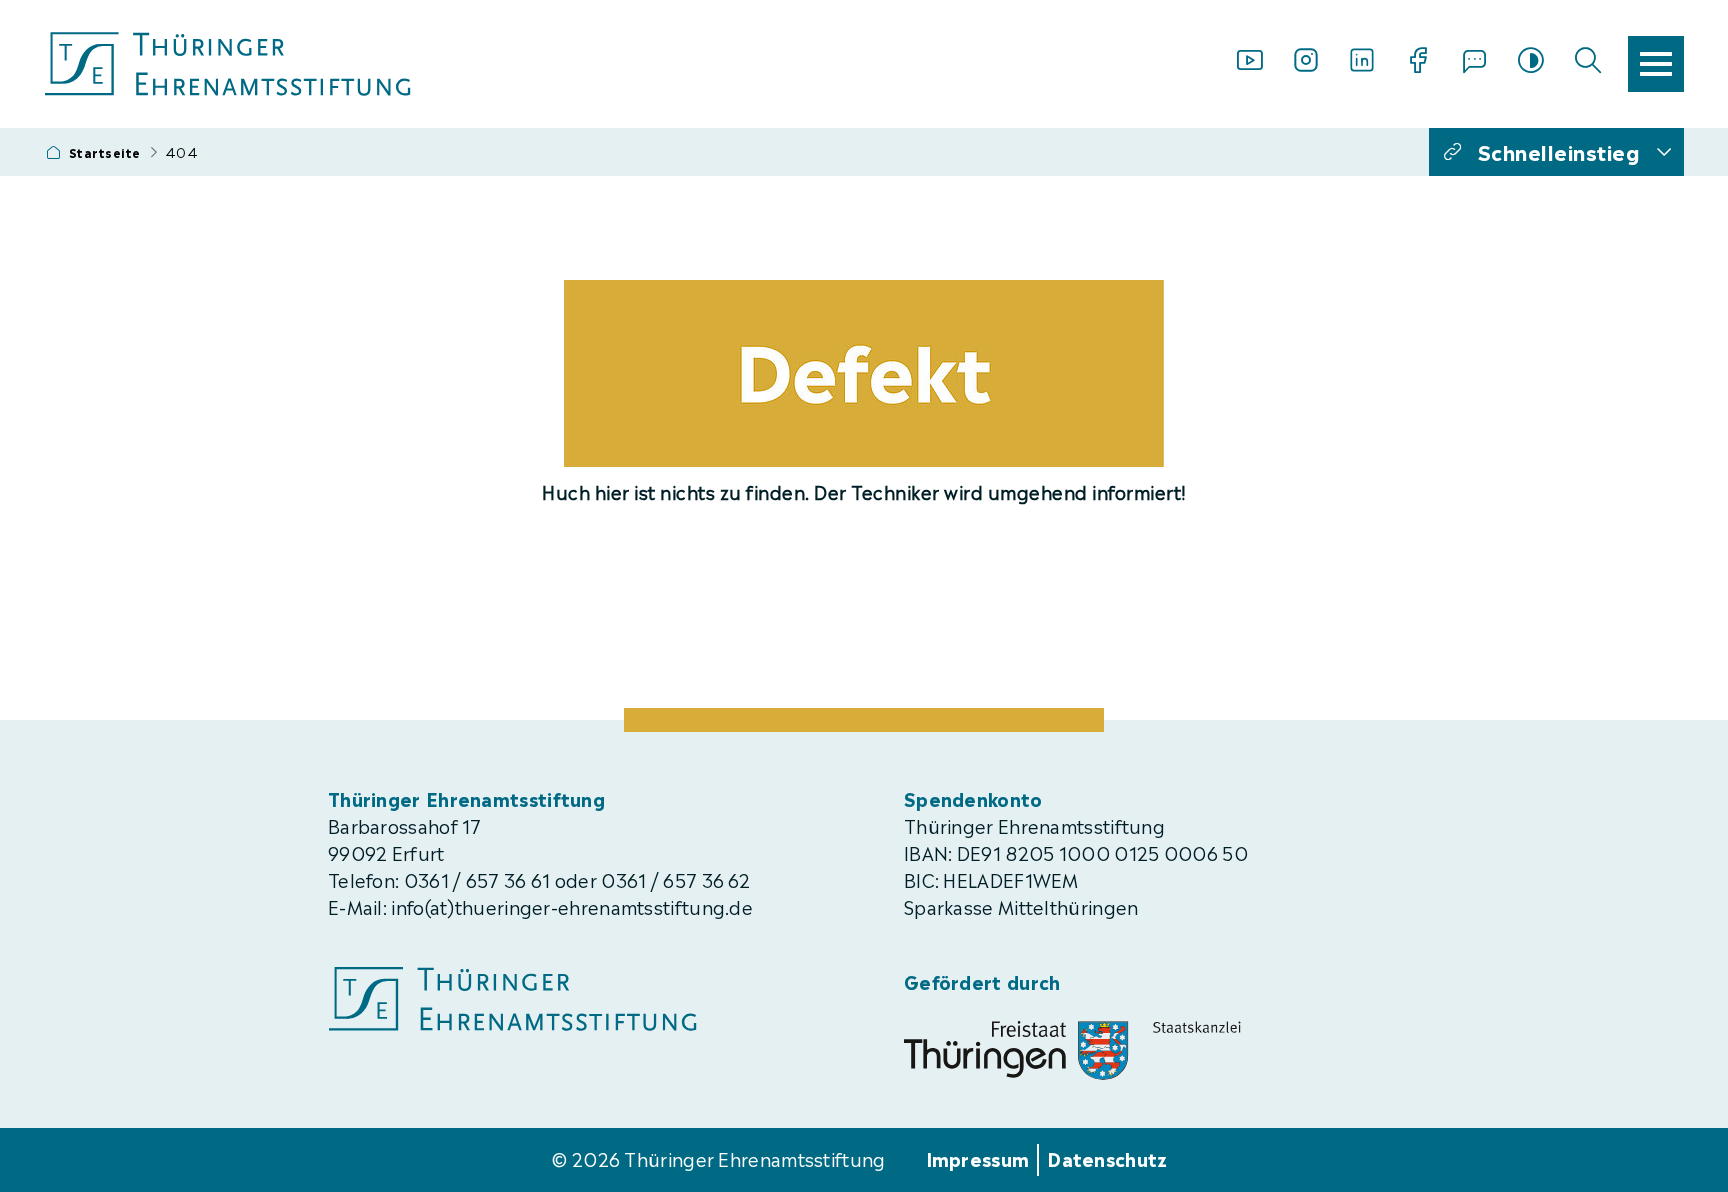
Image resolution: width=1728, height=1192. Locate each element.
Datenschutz (1107, 1157)
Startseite (105, 152)
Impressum (978, 1157)
